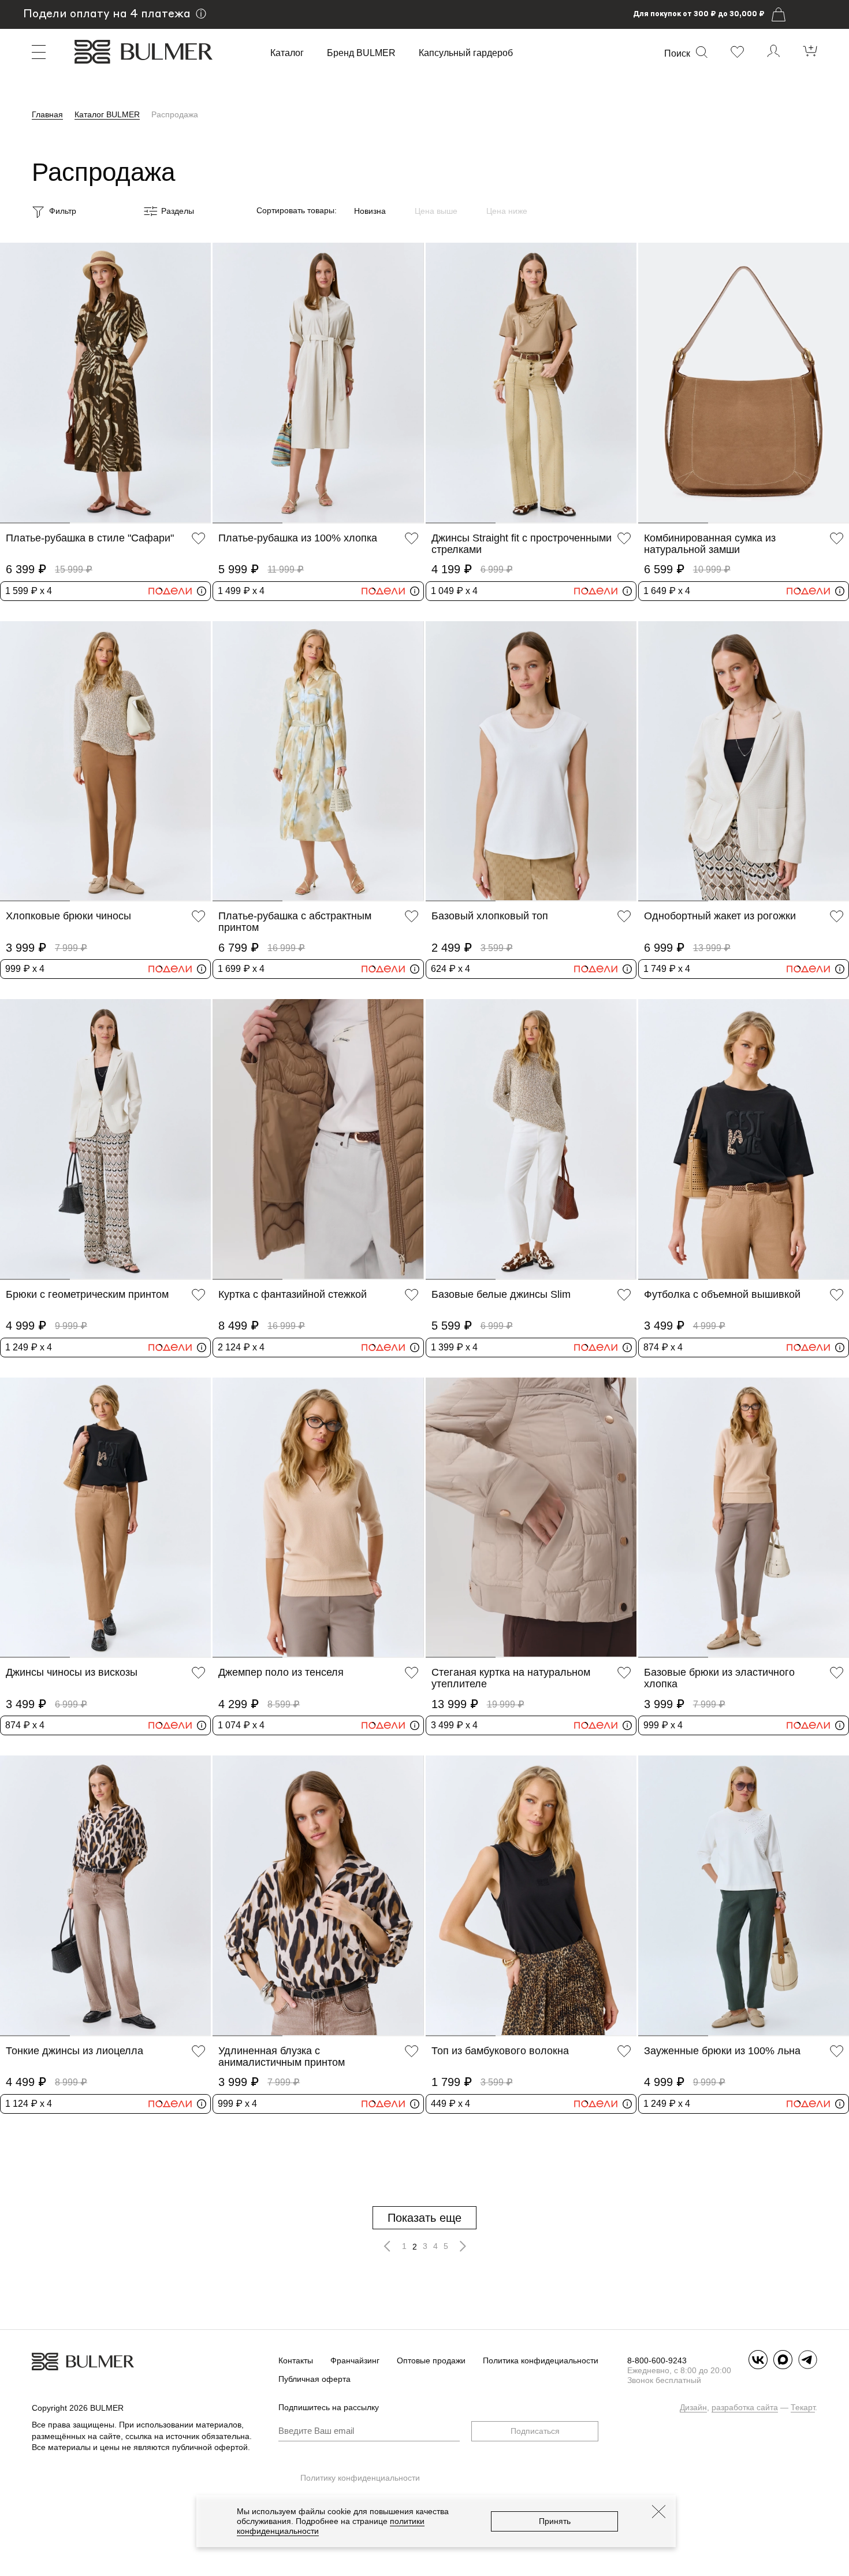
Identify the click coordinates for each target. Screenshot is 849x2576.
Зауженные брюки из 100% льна (722, 2051)
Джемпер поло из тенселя (281, 1672)
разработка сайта (745, 2407)
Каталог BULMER (107, 114)
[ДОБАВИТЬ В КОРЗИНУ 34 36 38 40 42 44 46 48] (318, 1139)
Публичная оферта (314, 2379)
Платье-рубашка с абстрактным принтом (295, 922)
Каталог (287, 53)
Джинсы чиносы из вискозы (72, 1672)
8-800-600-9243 (657, 2360)
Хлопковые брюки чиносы (68, 916)
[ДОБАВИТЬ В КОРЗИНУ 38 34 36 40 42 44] (744, 1139)
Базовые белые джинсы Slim (501, 1294)
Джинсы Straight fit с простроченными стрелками (522, 544)
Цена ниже (507, 211)
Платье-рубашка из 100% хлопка (298, 538)
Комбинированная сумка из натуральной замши (710, 544)
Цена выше (436, 211)
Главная (47, 114)
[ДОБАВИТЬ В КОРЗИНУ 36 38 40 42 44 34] (318, 383)
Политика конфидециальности (541, 2360)
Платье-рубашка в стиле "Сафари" (90, 538)
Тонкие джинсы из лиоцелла (75, 2051)
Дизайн (693, 2407)
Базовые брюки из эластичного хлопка (719, 1678)
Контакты (296, 2360)
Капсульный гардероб (466, 53)
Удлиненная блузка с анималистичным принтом (282, 2057)
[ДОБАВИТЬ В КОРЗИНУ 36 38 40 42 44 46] (105, 761)
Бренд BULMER (361, 53)
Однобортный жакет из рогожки (720, 916)
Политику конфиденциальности (360, 2478)
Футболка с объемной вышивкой (722, 1294)
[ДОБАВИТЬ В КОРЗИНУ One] (744, 383)
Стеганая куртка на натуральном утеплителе (511, 1678)
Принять (555, 2521)
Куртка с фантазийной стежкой (293, 1294)
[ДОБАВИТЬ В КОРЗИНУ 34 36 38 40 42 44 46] (531, 761)
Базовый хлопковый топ (490, 916)
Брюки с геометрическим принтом (87, 1294)
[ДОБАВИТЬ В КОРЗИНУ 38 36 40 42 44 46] (105, 1518)
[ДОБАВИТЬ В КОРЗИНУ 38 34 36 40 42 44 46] (531, 1896)
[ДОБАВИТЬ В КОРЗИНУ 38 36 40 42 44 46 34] (744, 1518)
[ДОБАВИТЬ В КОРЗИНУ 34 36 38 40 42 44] (318, 761)
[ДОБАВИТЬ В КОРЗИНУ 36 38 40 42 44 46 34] (105, 383)
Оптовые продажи (431, 2360)
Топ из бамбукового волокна (500, 2051)
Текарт (803, 2407)
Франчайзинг (355, 2360)
